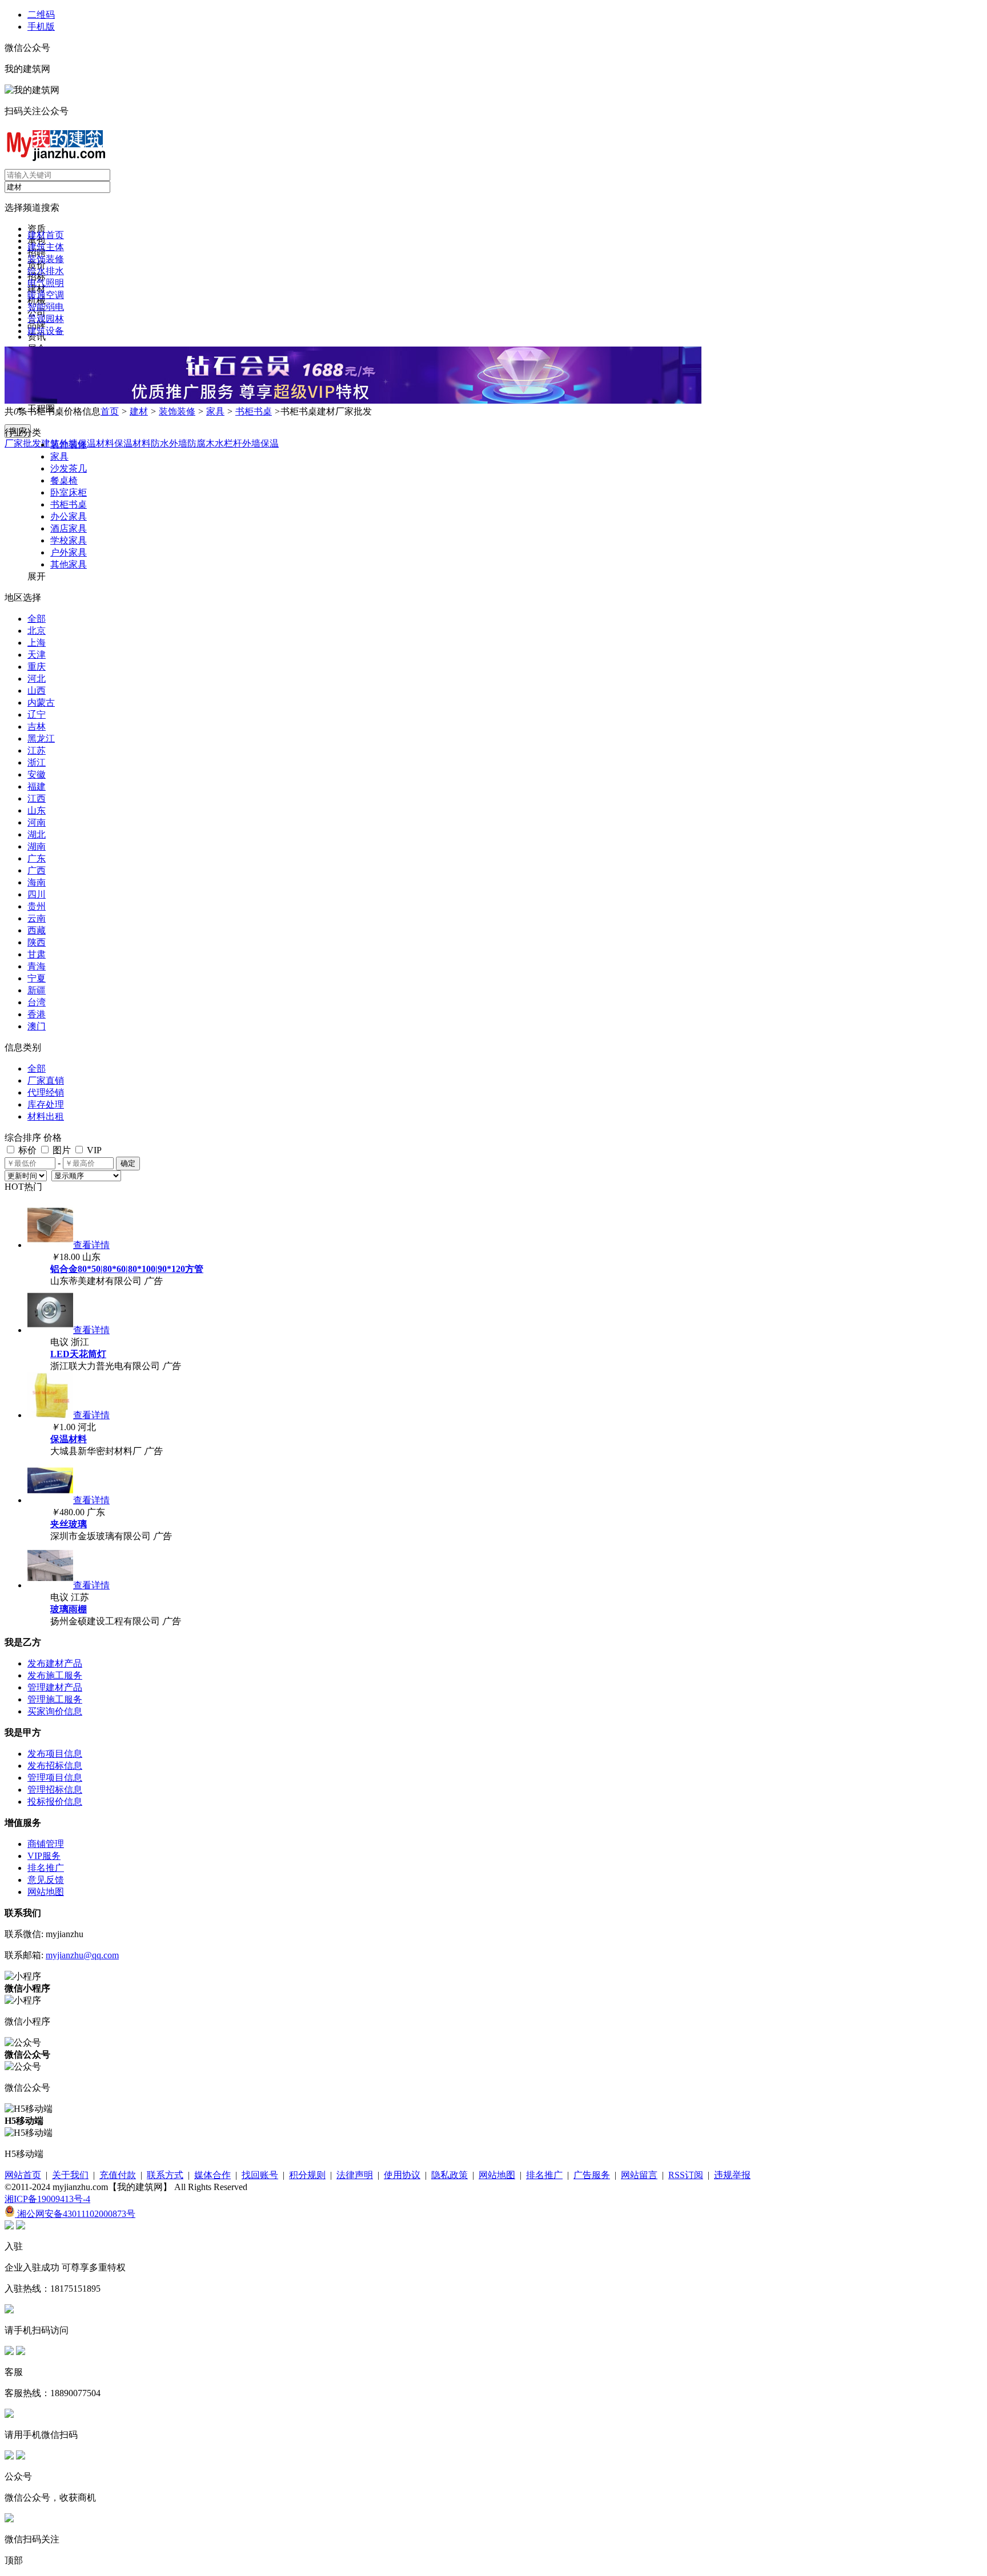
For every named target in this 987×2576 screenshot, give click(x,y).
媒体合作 (212, 2175)
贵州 (37, 906)
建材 (139, 411)
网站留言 (639, 2175)
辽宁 (37, 715)
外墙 (178, 443)
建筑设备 (46, 331)
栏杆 (233, 443)
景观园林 (46, 319)
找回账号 (260, 2175)
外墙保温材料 (87, 443)
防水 (160, 443)
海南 (37, 882)
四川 (37, 894)
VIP (93, 1150)
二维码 (41, 15)
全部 (37, 619)
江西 (37, 798)
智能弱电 (46, 307)
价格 (53, 1138)
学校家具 (69, 540)
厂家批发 (23, 443)
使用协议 (402, 2175)
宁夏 (37, 978)
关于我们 (70, 2175)
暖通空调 (46, 295)
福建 (37, 786)
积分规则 (307, 2175)
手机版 (41, 27)
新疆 (37, 990)
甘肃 (37, 954)
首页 (110, 411)
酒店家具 (69, 528)
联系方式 (165, 2175)
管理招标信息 (55, 1790)
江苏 (37, 750)
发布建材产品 (55, 1663)
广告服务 (592, 2175)
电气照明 (46, 283)
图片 (61, 1150)
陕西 (37, 942)
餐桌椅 (64, 480)
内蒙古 (41, 703)
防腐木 (201, 443)
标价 (26, 1150)
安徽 (37, 774)
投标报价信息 (55, 1802)
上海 (37, 643)
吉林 (37, 726)
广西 (37, 870)
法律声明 (355, 2175)
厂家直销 (46, 1080)
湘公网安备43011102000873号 (75, 2214)
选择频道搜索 (32, 208)
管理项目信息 (55, 1778)
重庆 (37, 667)
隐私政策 (450, 2175)
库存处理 (46, 1104)
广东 (37, 858)
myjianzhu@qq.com (82, 1955)
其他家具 (69, 564)
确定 (128, 1163)
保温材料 (133, 443)
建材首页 (46, 235)
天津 (37, 655)
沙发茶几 (69, 468)
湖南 (37, 846)
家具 (215, 411)
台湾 (37, 1002)
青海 (37, 966)
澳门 (37, 1026)
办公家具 (69, 516)
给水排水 (46, 271)
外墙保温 (260, 443)
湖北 (37, 834)
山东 (37, 810)
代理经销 (46, 1092)
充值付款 (118, 2175)
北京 (37, 631)
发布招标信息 (55, 1766)
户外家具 (69, 552)
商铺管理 (46, 1844)
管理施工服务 (55, 1699)
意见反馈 (46, 1880)
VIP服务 (44, 1856)
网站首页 (23, 2175)
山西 (37, 691)
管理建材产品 (55, 1687)
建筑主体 (46, 247)
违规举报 (732, 2175)
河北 (37, 679)
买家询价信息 (55, 1711)
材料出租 (46, 1116)
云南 (37, 918)
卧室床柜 (69, 492)
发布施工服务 (55, 1675)
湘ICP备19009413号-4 (47, 2199)
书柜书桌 (254, 411)
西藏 (37, 930)
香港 (37, 1014)
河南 (37, 822)
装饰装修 (46, 259)
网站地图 (46, 1892)
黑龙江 (41, 738)
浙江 (37, 762)
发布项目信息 (55, 1754)
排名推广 (46, 1868)
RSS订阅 (686, 2175)
